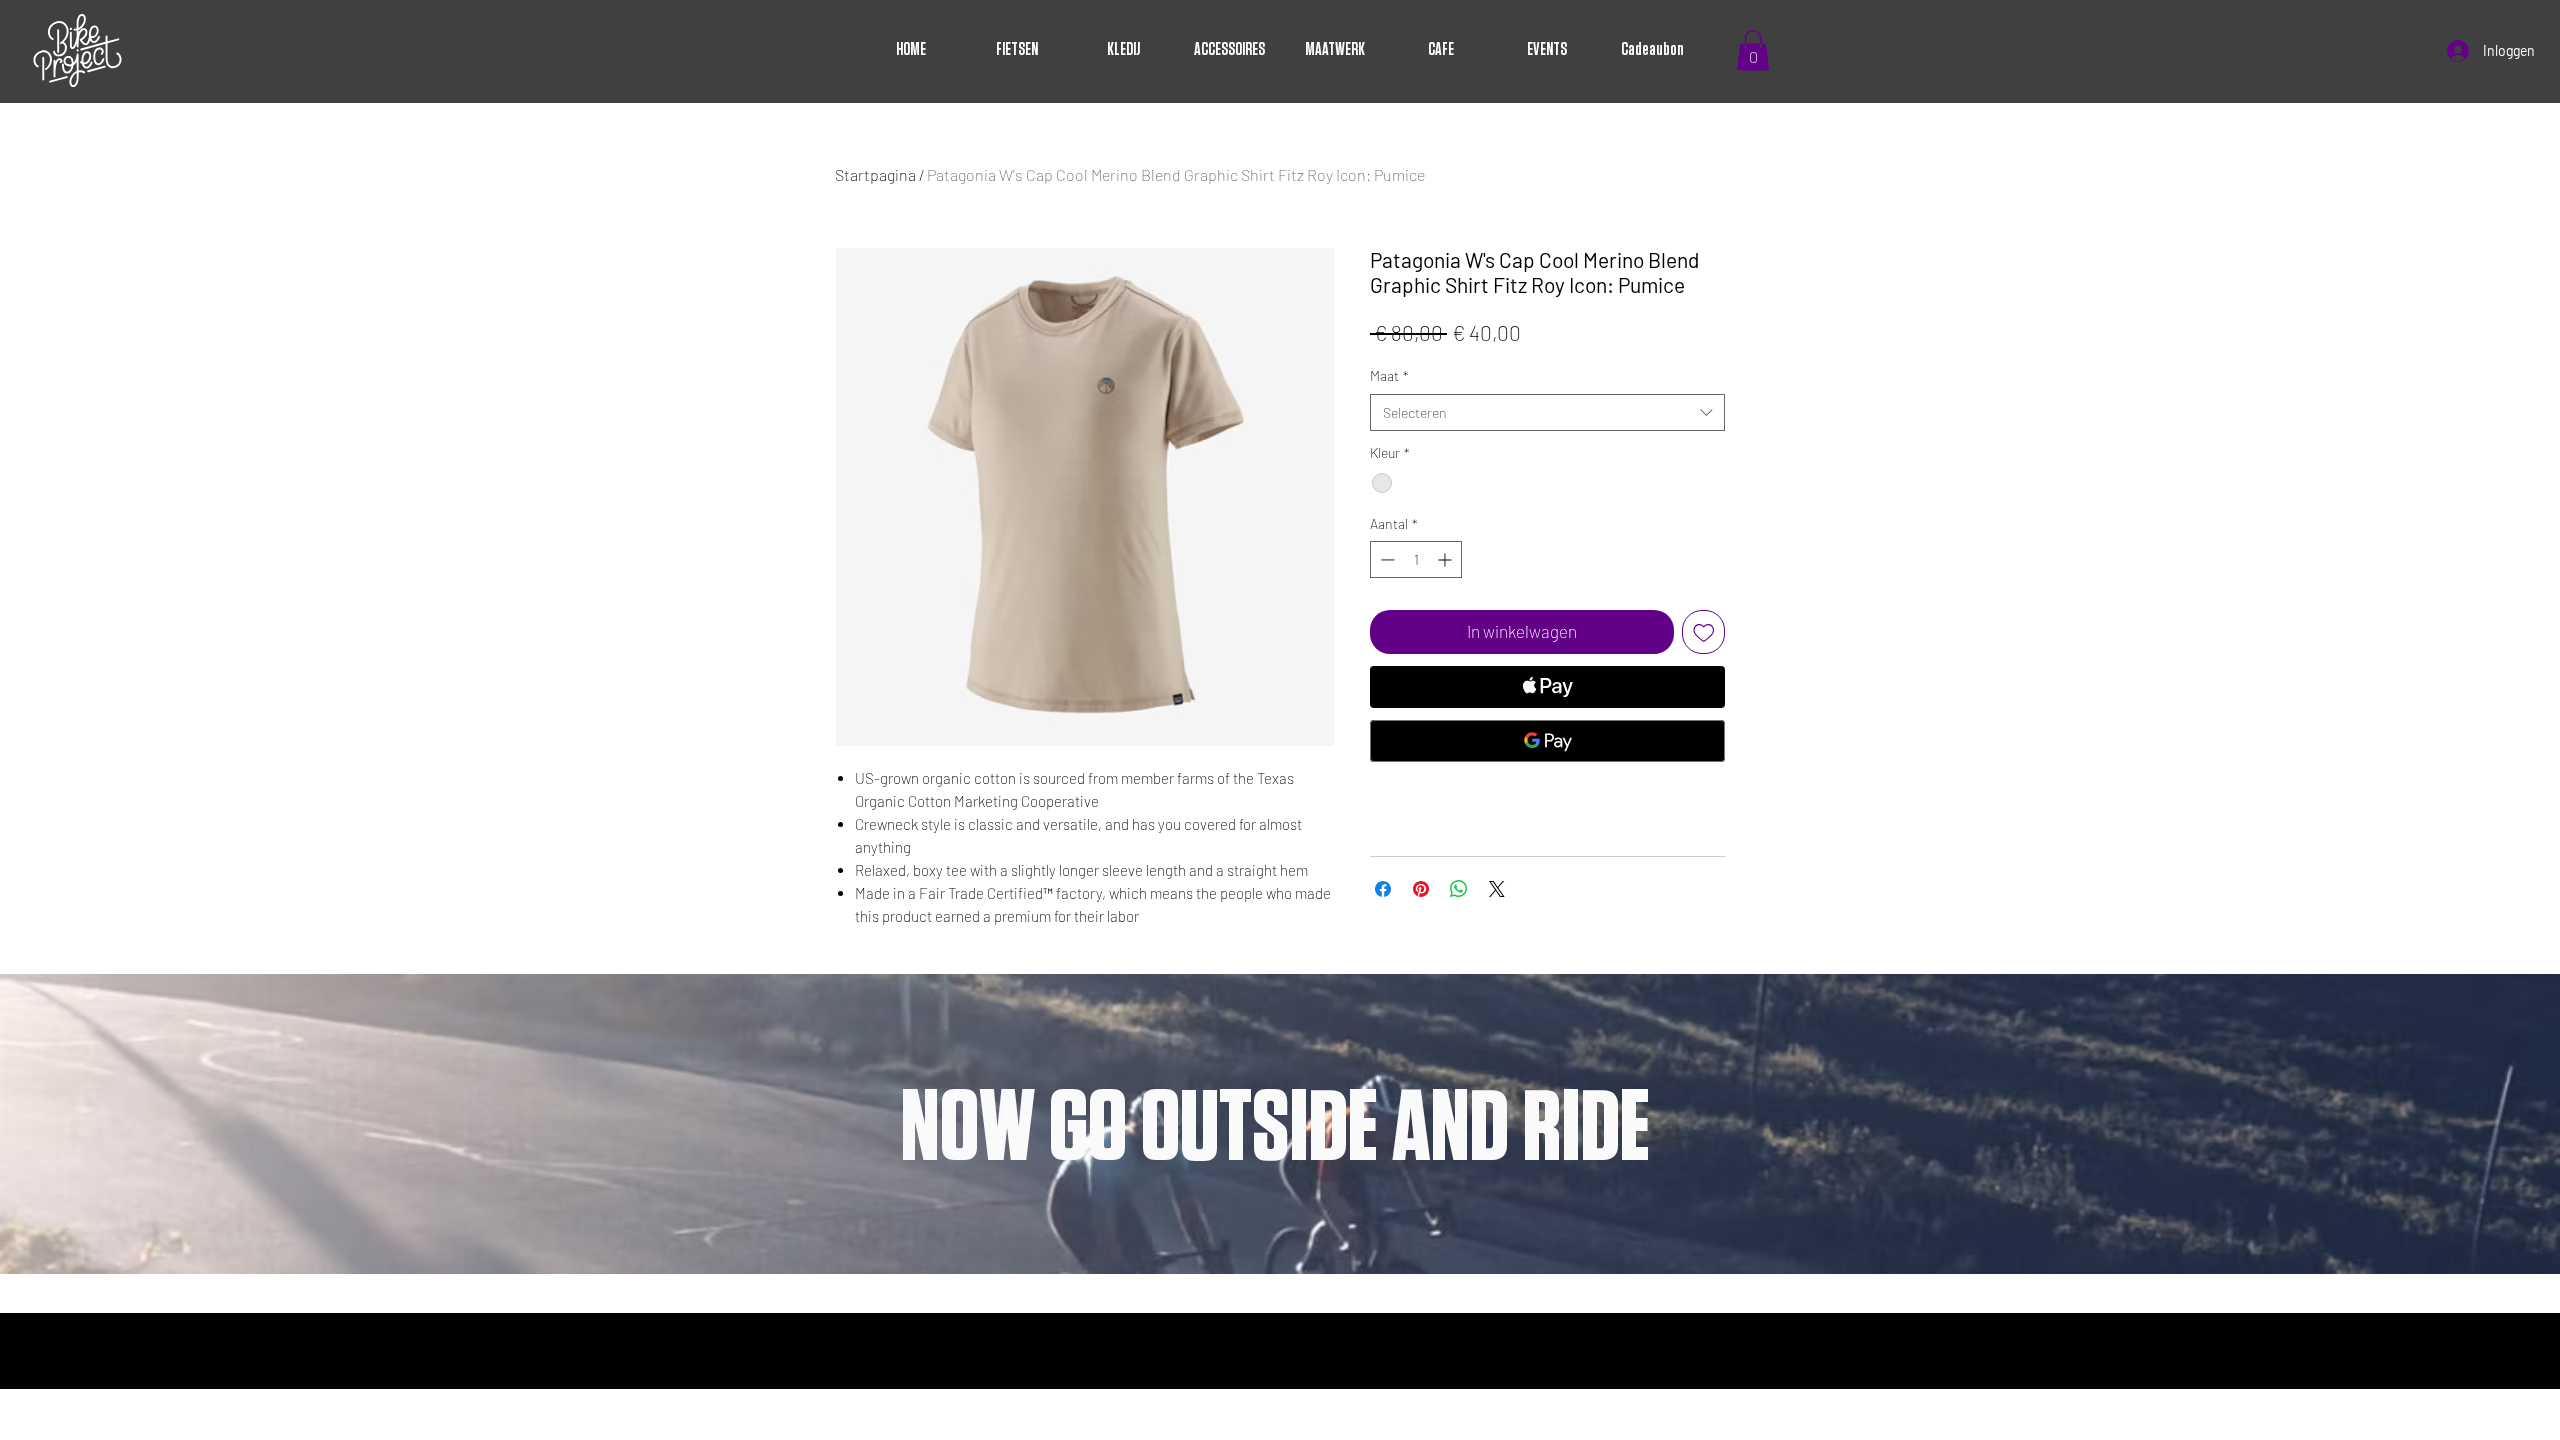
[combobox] (1547, 413)
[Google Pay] (1547, 741)
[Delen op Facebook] (1383, 889)
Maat (1389, 375)
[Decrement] (1385, 559)
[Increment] (1446, 559)
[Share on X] (1497, 889)
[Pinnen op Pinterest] (1421, 889)
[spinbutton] (1416, 559)
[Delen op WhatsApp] (1459, 889)
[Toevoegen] (1704, 632)
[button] (1753, 50)
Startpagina (875, 174)
